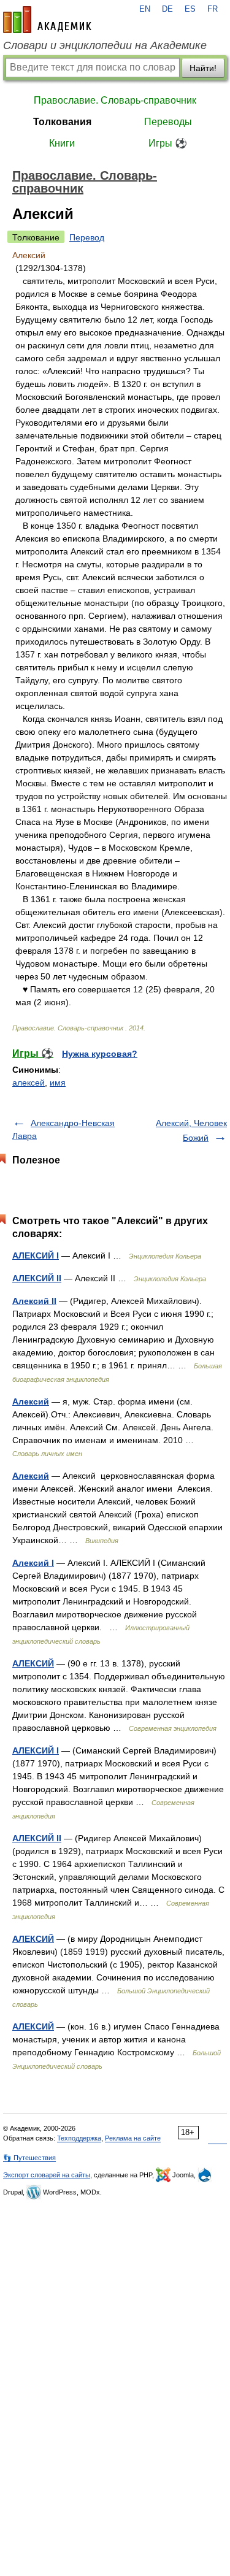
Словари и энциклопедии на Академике (105, 45)
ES (190, 9)
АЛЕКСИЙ (33, 1663)
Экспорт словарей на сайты (47, 2175)
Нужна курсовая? (100, 1054)
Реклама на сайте (133, 2138)
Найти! (203, 68)
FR (213, 9)
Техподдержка (79, 2138)
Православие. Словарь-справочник (115, 100)
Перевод (87, 237)
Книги (62, 143)
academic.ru (47, 20)
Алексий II (34, 1301)
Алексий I (33, 1563)
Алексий (31, 1401)
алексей (29, 1083)
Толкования (62, 122)
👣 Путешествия (29, 2158)
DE (167, 9)
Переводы (168, 122)
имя (58, 1083)
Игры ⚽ (168, 143)
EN (145, 9)
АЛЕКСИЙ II (37, 1278)
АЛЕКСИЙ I (36, 1255)
